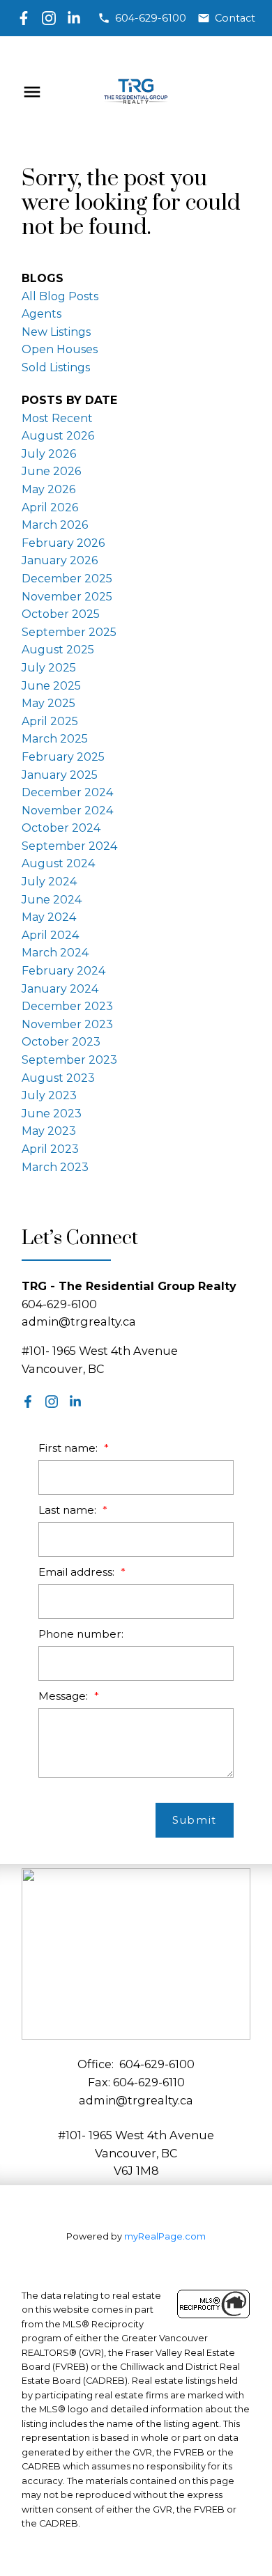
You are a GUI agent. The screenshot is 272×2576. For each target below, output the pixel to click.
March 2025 (55, 739)
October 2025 (61, 614)
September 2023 (69, 1060)
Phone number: (81, 1634)
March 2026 (55, 525)
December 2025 (67, 579)
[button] (142, 18)
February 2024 (63, 971)
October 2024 (61, 828)
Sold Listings (56, 367)
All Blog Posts (60, 296)
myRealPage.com (165, 2236)
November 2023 (67, 1024)
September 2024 (69, 846)
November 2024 (67, 810)
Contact (235, 18)
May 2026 (48, 489)
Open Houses (60, 349)
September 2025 (69, 632)
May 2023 (49, 1131)
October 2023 (61, 1042)
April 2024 (50, 935)
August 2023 (58, 1078)
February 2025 (63, 757)
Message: (65, 1696)
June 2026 (51, 471)
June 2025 (51, 686)
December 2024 (67, 792)
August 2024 (58, 863)
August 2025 (58, 650)
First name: (69, 1448)
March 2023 (55, 1167)
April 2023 (50, 1149)
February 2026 (63, 543)
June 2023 (52, 1114)
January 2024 (60, 989)
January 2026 (60, 560)
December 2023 (67, 1006)
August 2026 (58, 436)
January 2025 (60, 775)
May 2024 (49, 917)
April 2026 (50, 507)
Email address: (78, 1572)
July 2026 (49, 454)
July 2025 (49, 668)
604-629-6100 (151, 18)
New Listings (56, 332)
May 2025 (48, 703)
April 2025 (50, 721)
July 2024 (49, 882)
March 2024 (55, 953)
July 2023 (49, 1095)
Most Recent (57, 418)
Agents (41, 314)
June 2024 (52, 900)
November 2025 (67, 597)
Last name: (69, 1510)
